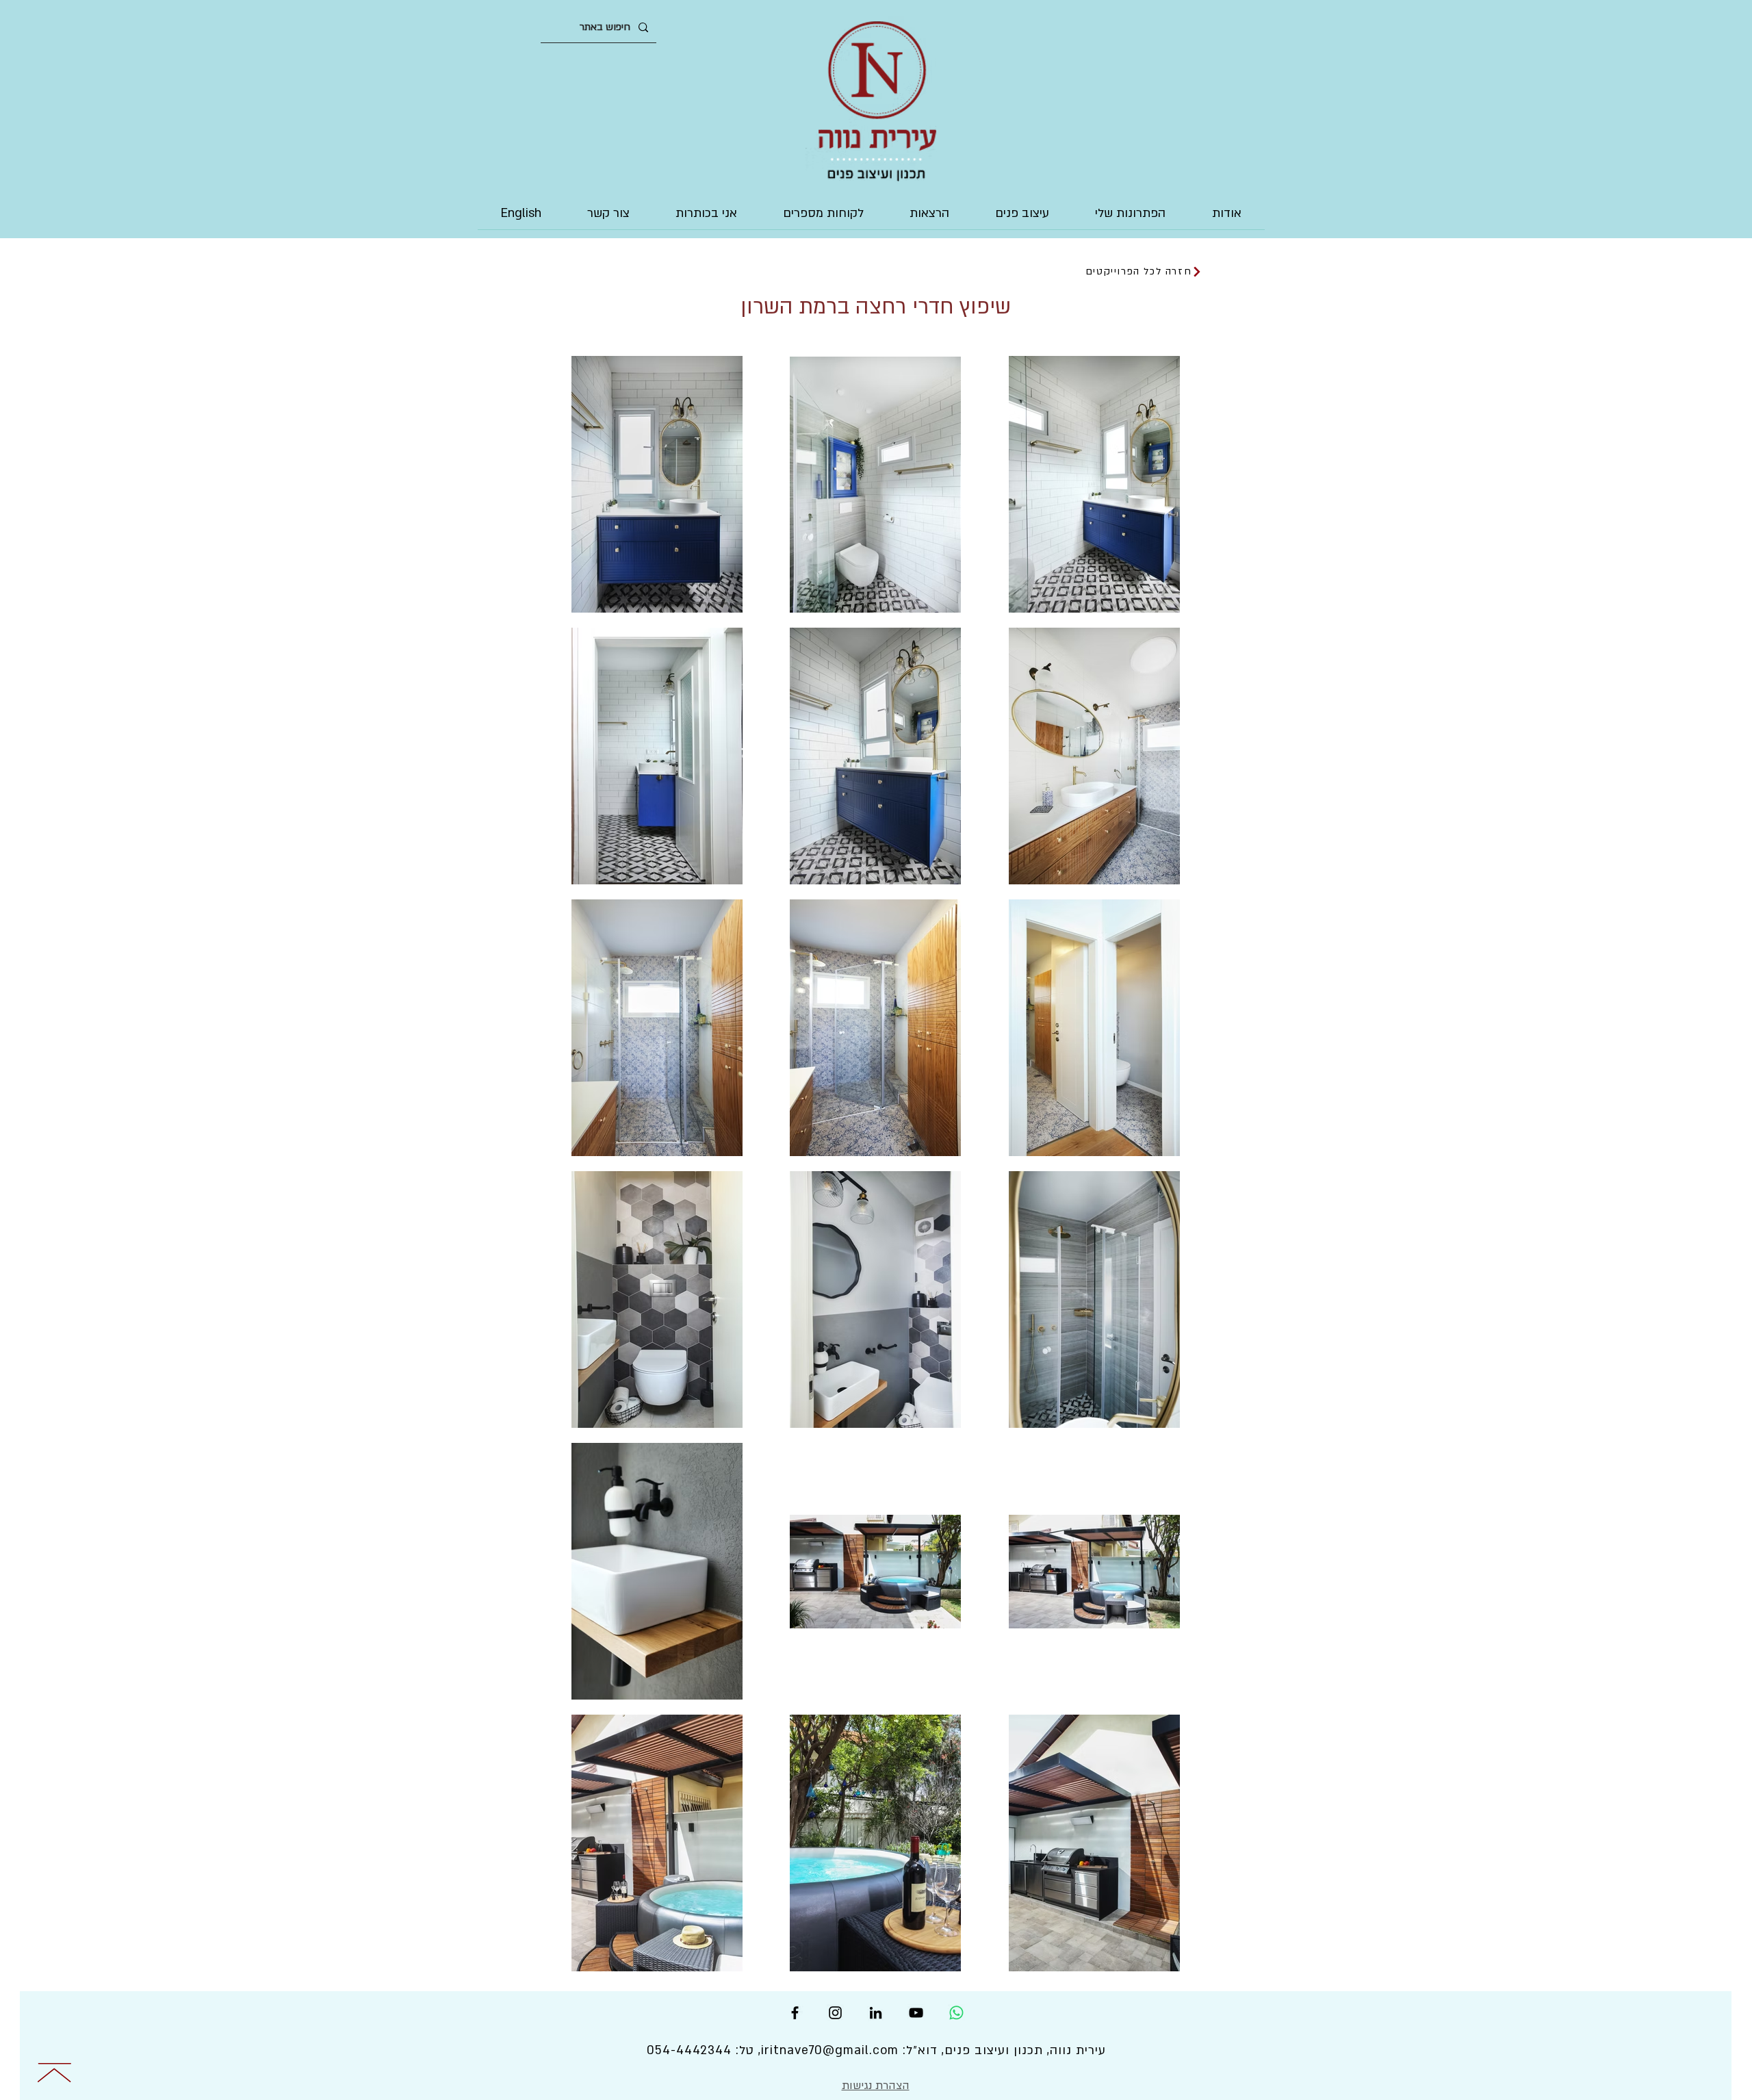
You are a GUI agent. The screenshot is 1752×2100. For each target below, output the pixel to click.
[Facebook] (795, 2013)
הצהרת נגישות (876, 2086)
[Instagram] (835, 2013)
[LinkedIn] (876, 2013)
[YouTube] (916, 2013)
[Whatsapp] (956, 2013)
